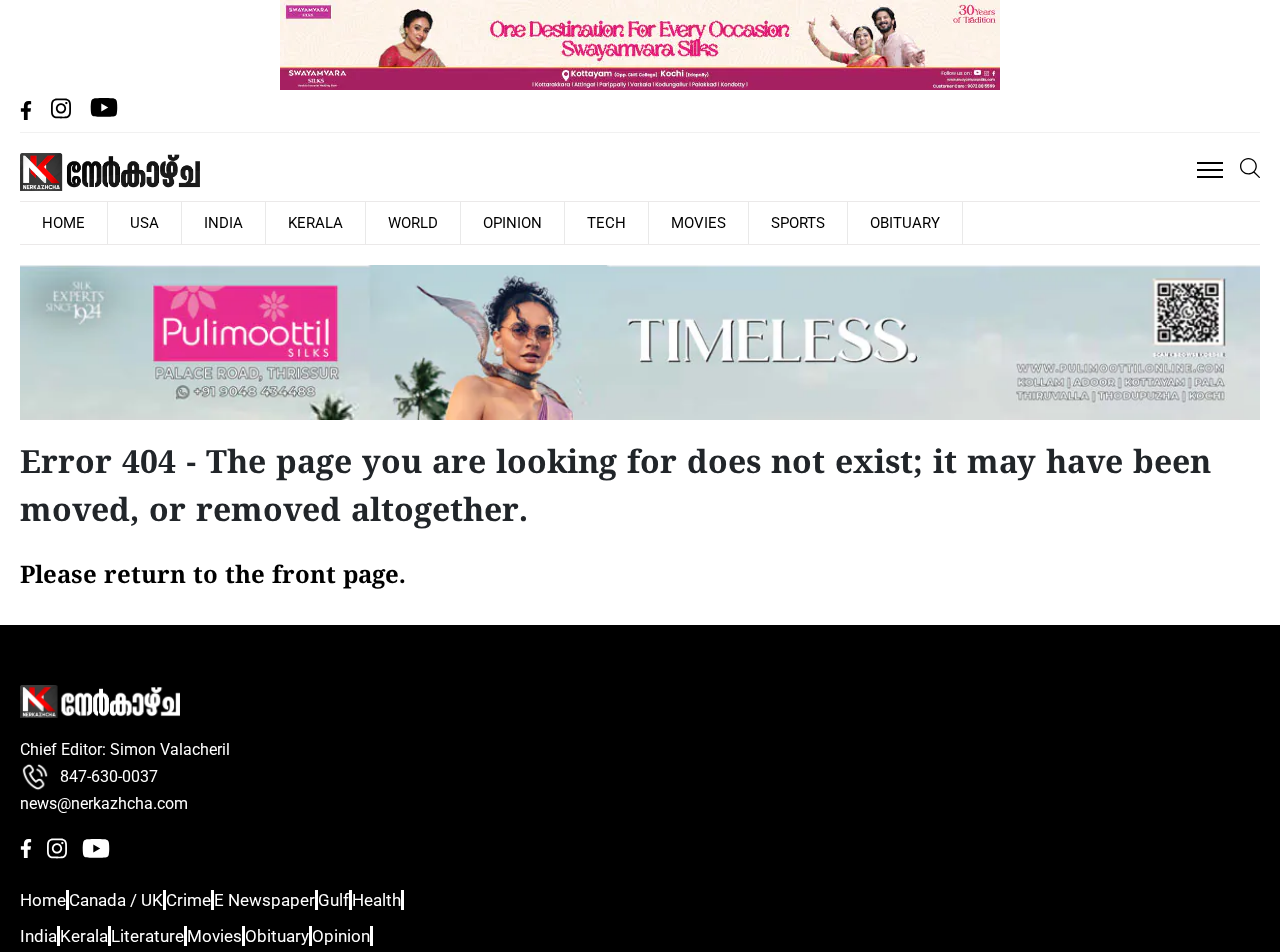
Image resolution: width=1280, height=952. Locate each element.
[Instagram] (63, 114)
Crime (214, 899)
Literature (175, 934)
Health (443, 899)
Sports (653, 222)
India (181, 222)
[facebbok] (28, 114)
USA (119, 222)
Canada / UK (128, 899)
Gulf (384, 899)
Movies (571, 222)
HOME (55, 222)
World (337, 222)
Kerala (256, 222)
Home (41, 899)
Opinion (420, 222)
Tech (497, 222)
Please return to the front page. (213, 575)
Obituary (743, 222)
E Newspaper (302, 899)
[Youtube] (104, 114)
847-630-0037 (109, 775)
